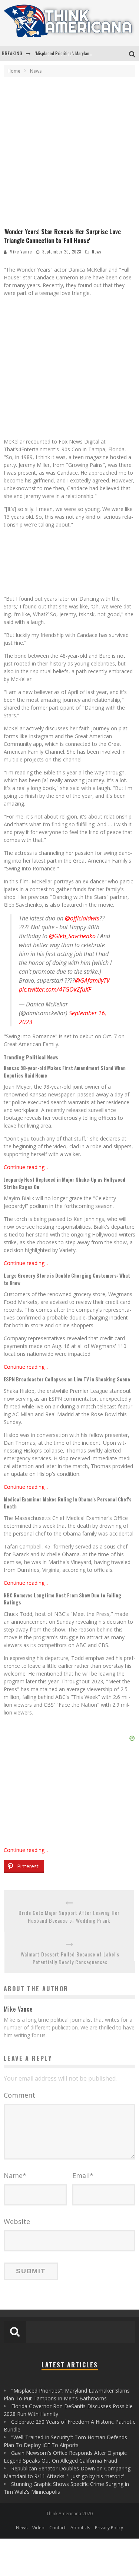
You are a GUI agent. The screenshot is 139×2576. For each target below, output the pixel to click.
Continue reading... (26, 1167)
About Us (80, 2528)
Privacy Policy (109, 2528)
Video (38, 2528)
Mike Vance (21, 252)
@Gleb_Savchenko (72, 936)
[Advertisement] (69, 154)
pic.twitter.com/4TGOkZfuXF (55, 989)
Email (83, 2175)
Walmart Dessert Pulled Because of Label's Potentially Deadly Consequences (70, 1958)
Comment (19, 2095)
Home (14, 71)
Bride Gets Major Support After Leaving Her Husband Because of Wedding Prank (69, 1916)
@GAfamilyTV (92, 980)
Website (17, 2221)
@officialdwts (82, 918)
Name (15, 2175)
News (97, 252)
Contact (57, 2528)
